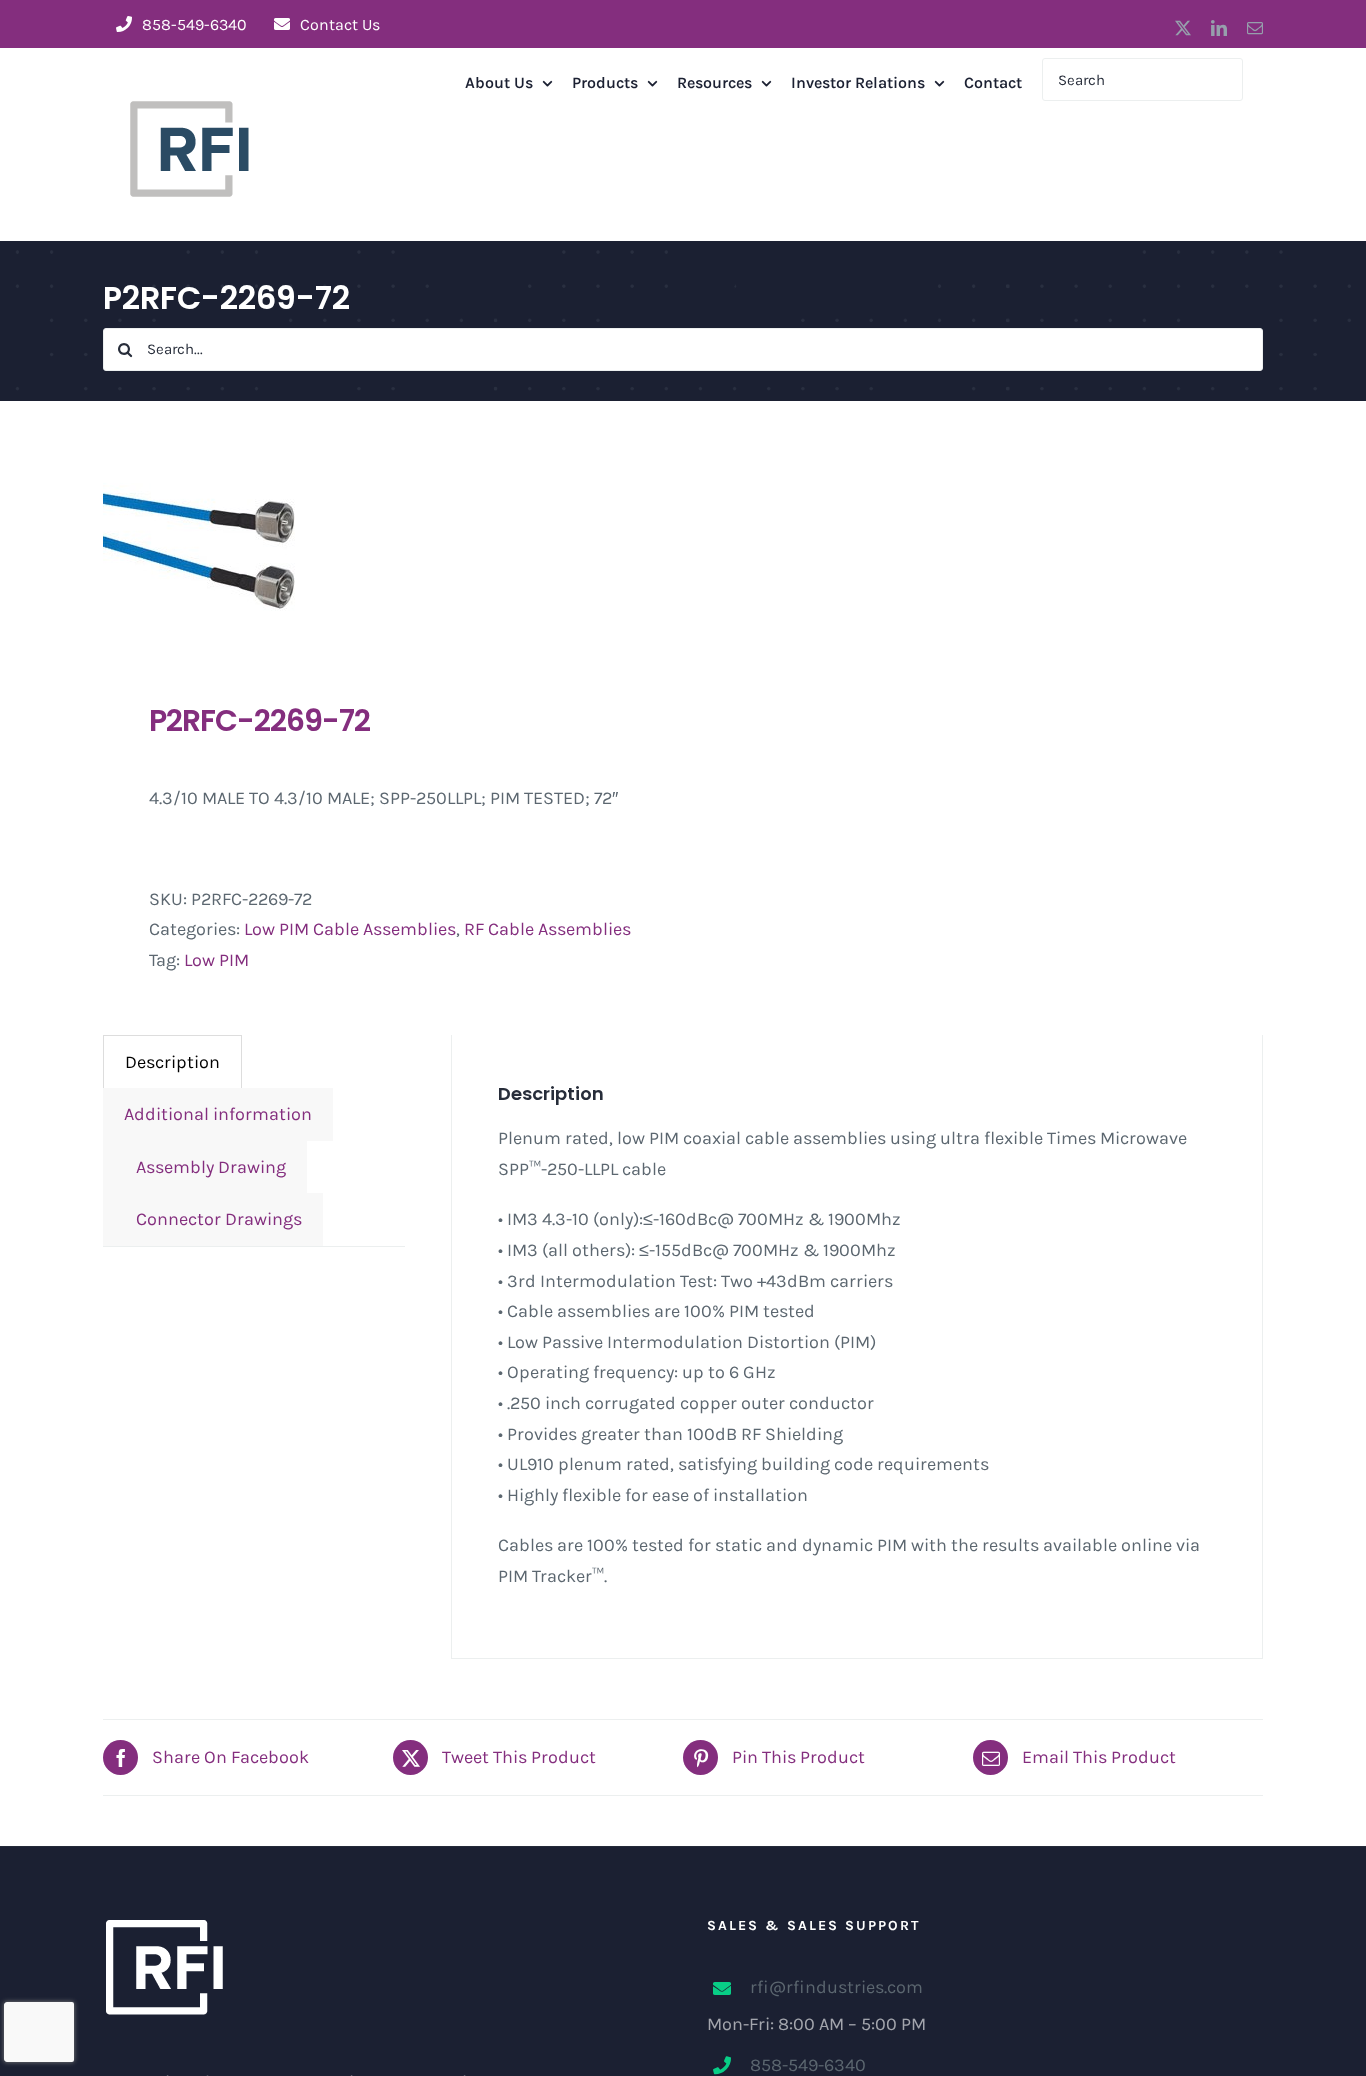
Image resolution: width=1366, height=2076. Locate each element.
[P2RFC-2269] (381, 551)
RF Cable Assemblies (547, 929)
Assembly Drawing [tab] (205, 1167)
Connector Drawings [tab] (213, 1219)
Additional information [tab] (218, 1114)
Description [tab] (172, 1062)
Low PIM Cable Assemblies (350, 929)
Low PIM (216, 960)
